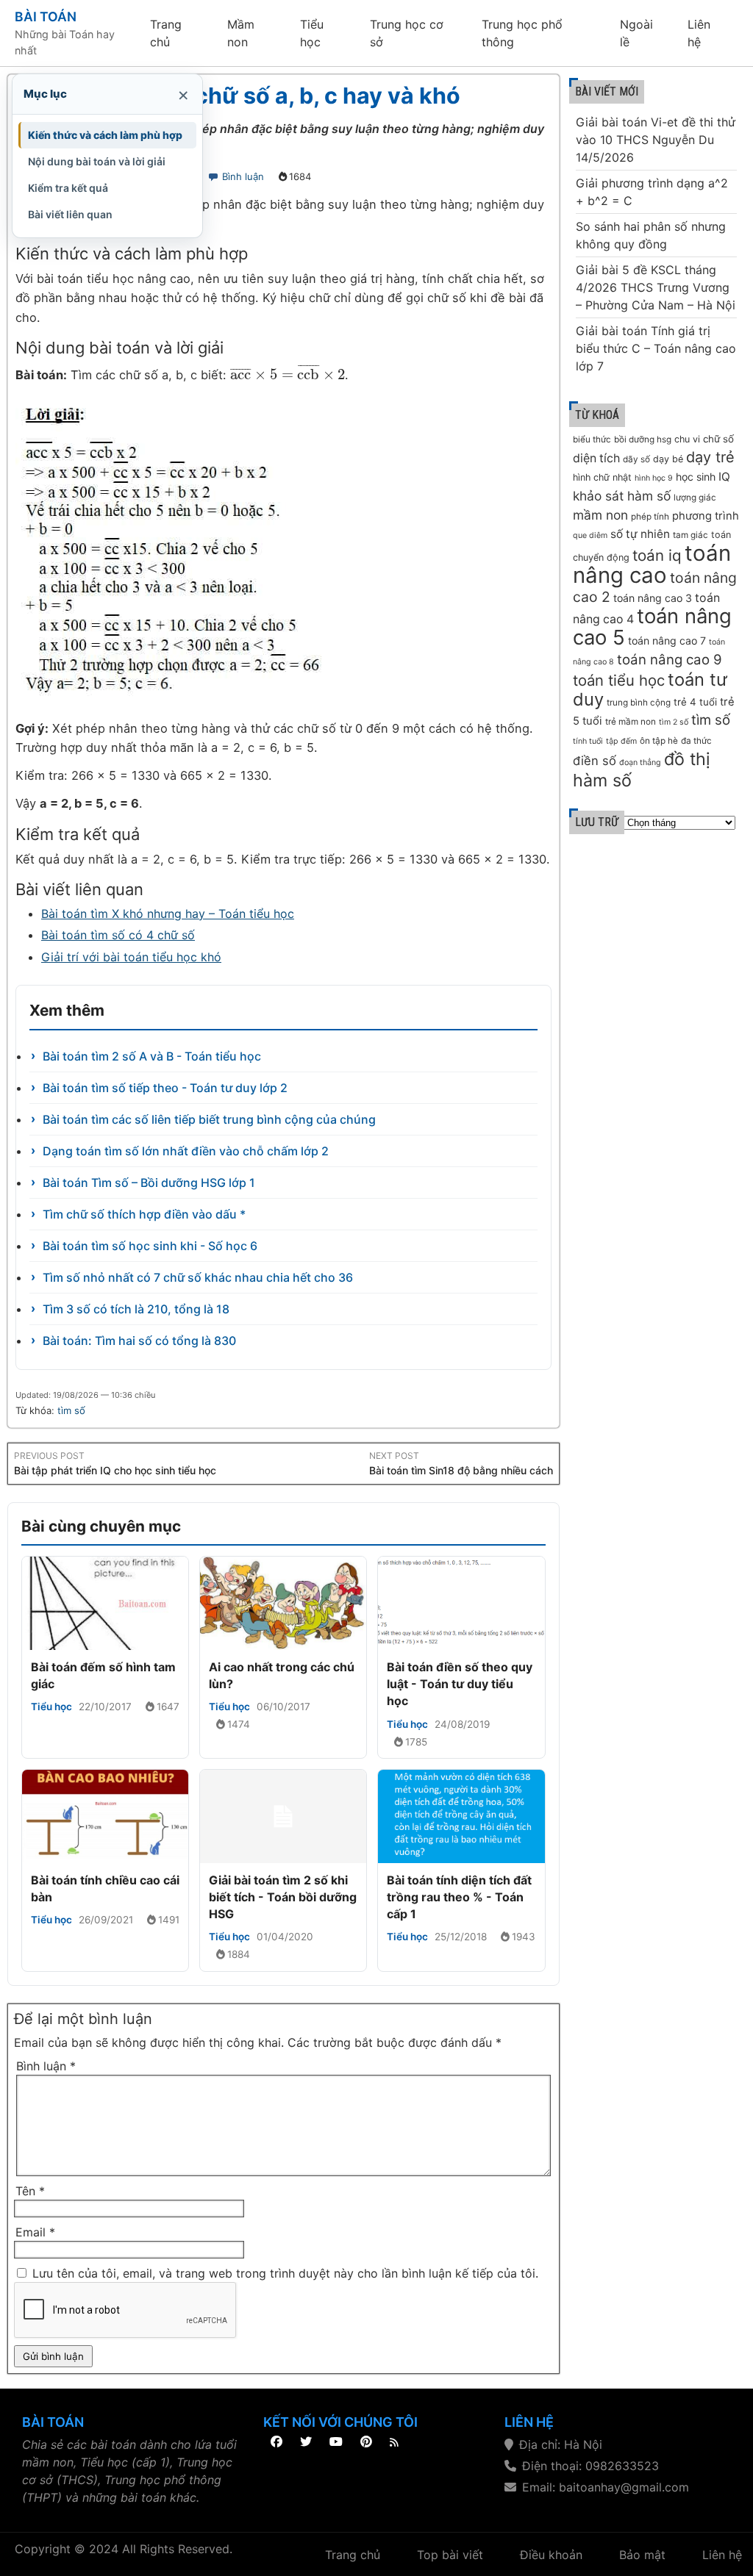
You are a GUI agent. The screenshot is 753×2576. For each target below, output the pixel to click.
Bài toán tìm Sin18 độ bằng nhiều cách (461, 1470)
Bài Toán (46, 17)
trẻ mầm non (631, 722)
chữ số (718, 439)
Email (35, 2232)
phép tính (650, 517)
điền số (595, 761)
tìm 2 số (674, 722)
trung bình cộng (639, 703)
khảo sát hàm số (622, 496)
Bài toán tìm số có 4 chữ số (118, 935)
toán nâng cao (652, 564)
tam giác (690, 535)
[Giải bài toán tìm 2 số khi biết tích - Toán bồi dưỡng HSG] (283, 1816)
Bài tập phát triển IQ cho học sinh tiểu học (115, 1470)
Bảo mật (642, 2555)
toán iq (657, 555)
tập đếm (621, 741)
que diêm (590, 535)
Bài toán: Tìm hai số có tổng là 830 (139, 1341)
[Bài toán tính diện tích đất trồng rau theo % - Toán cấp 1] (461, 1816)
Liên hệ (699, 33)
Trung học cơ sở (407, 33)
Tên (30, 2191)
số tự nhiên (640, 534)
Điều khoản (551, 2555)
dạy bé (668, 459)
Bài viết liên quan (70, 214)
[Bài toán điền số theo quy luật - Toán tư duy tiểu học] (461, 1603)
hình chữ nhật (602, 477)
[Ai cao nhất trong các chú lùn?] (283, 1603)
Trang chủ (166, 33)
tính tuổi (588, 741)
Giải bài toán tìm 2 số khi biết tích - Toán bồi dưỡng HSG (283, 1897)
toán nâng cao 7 (667, 641)
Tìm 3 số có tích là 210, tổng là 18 (136, 1309)
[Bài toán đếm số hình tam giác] (105, 1603)
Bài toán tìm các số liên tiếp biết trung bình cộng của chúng (209, 1119)
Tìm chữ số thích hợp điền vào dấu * (144, 1214)
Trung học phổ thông (522, 33)
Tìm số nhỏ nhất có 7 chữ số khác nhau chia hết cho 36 (198, 1277)
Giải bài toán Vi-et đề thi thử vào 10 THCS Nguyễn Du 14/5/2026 (656, 140)
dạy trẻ (710, 457)
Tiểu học (312, 33)
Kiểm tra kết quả (68, 188)
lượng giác (695, 498)
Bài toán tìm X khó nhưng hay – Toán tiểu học (168, 914)
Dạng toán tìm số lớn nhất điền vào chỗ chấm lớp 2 (186, 1151)
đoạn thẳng (640, 763)
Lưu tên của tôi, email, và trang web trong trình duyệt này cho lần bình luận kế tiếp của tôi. (285, 2273)
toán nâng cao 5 (652, 627)
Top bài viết (450, 2555)
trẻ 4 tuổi (695, 702)
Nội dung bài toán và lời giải (97, 161)
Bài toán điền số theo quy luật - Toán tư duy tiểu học (460, 1684)
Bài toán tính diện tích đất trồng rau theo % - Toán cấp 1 (459, 1897)
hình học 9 (654, 478)
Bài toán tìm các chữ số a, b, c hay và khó (238, 96)
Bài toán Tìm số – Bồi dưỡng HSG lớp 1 (149, 1183)
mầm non (600, 515)
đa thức (696, 741)
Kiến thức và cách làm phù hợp (105, 135)
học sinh (696, 477)
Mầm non (241, 33)
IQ (724, 477)
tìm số (71, 1410)
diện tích (596, 458)
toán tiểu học (619, 680)
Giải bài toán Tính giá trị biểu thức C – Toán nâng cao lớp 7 (656, 348)
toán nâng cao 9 (670, 660)
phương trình (706, 516)
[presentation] (288, 375)
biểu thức (592, 440)
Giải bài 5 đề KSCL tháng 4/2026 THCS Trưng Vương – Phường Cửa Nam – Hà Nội (656, 287)
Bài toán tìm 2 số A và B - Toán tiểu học (152, 1056)
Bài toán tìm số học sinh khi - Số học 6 (150, 1246)
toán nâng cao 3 (653, 598)
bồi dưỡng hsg (643, 440)
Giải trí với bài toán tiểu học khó (131, 957)
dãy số (636, 459)
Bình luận (243, 176)
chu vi (687, 439)
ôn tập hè (659, 741)
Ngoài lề (636, 33)
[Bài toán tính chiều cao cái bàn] (105, 1816)
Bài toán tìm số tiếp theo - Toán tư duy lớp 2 (165, 1088)
